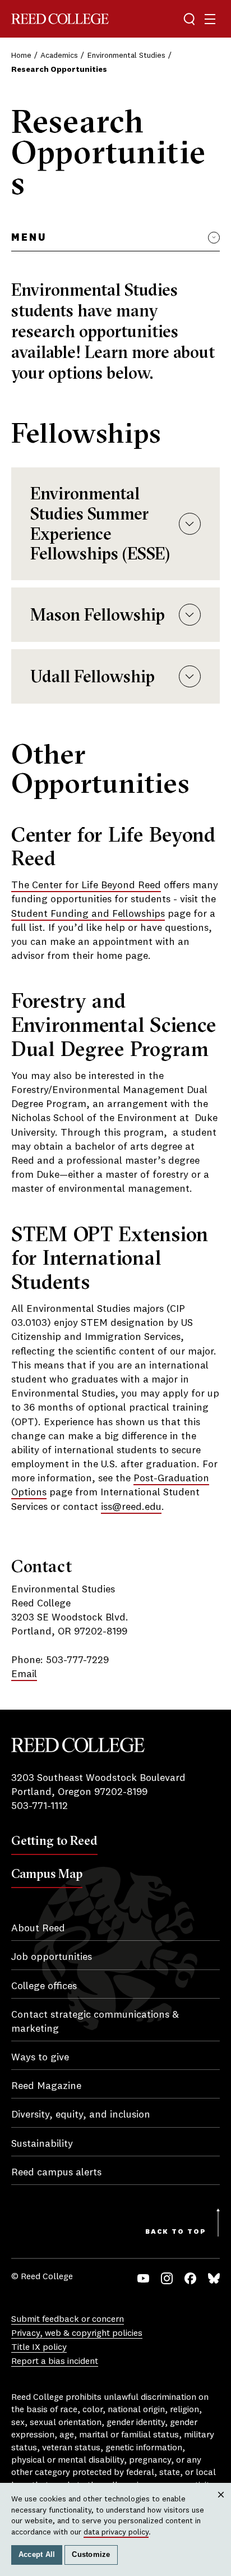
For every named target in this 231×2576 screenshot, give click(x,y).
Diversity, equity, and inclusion (81, 2115)
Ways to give (40, 2058)
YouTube (143, 2278)
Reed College (60, 19)
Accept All (37, 2555)
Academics (59, 56)
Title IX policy (39, 2348)
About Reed (38, 1928)
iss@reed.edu (131, 1507)
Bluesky (214, 2278)
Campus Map (47, 1874)
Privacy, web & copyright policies (77, 2334)
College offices (44, 1986)
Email (24, 1674)
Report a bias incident (55, 2362)
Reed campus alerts (56, 2173)
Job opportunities (52, 1957)
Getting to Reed (54, 1840)
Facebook (190, 2278)
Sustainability (42, 2144)
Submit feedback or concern (68, 2320)
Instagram (167, 2278)
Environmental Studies (126, 56)
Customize (91, 2555)
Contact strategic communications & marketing (95, 2022)
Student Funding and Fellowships (88, 914)
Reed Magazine (46, 2086)
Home (21, 56)
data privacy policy (116, 2532)
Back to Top (176, 2232)
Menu (29, 238)
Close (221, 2505)
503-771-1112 (40, 1806)
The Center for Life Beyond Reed (86, 885)
